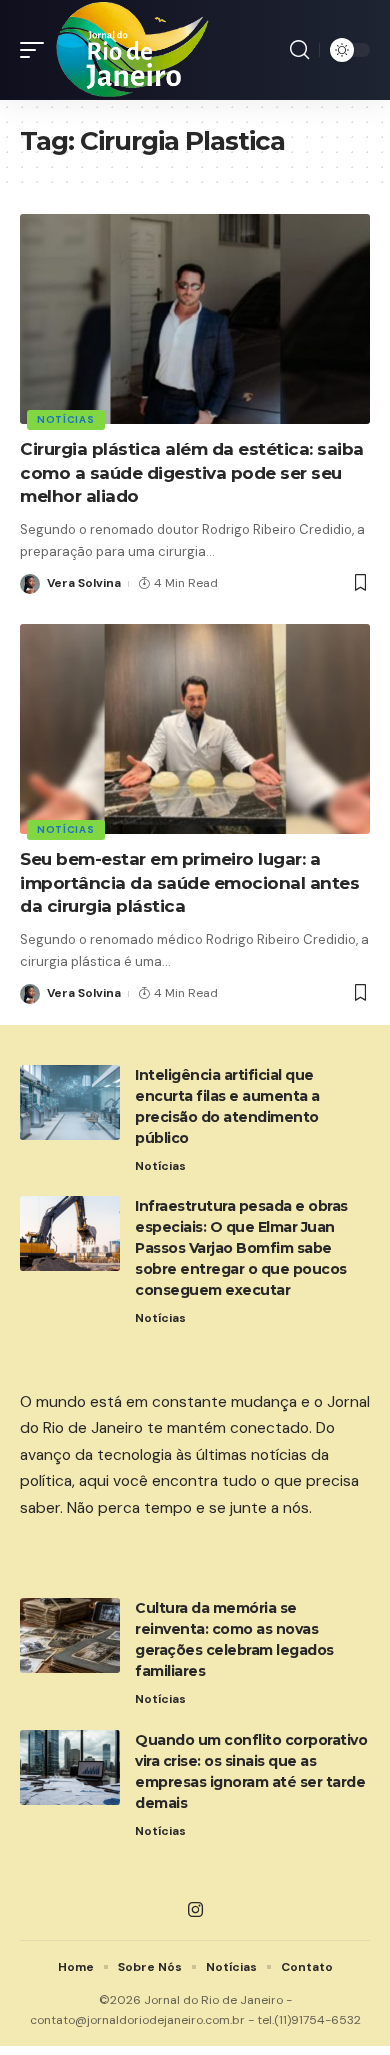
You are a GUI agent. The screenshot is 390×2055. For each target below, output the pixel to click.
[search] (299, 50)
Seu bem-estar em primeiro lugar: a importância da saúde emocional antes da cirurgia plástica (189, 883)
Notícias (66, 419)
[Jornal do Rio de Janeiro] (133, 50)
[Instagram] (195, 1910)
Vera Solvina (84, 583)
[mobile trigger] (37, 50)
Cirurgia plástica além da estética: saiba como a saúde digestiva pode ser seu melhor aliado (192, 473)
